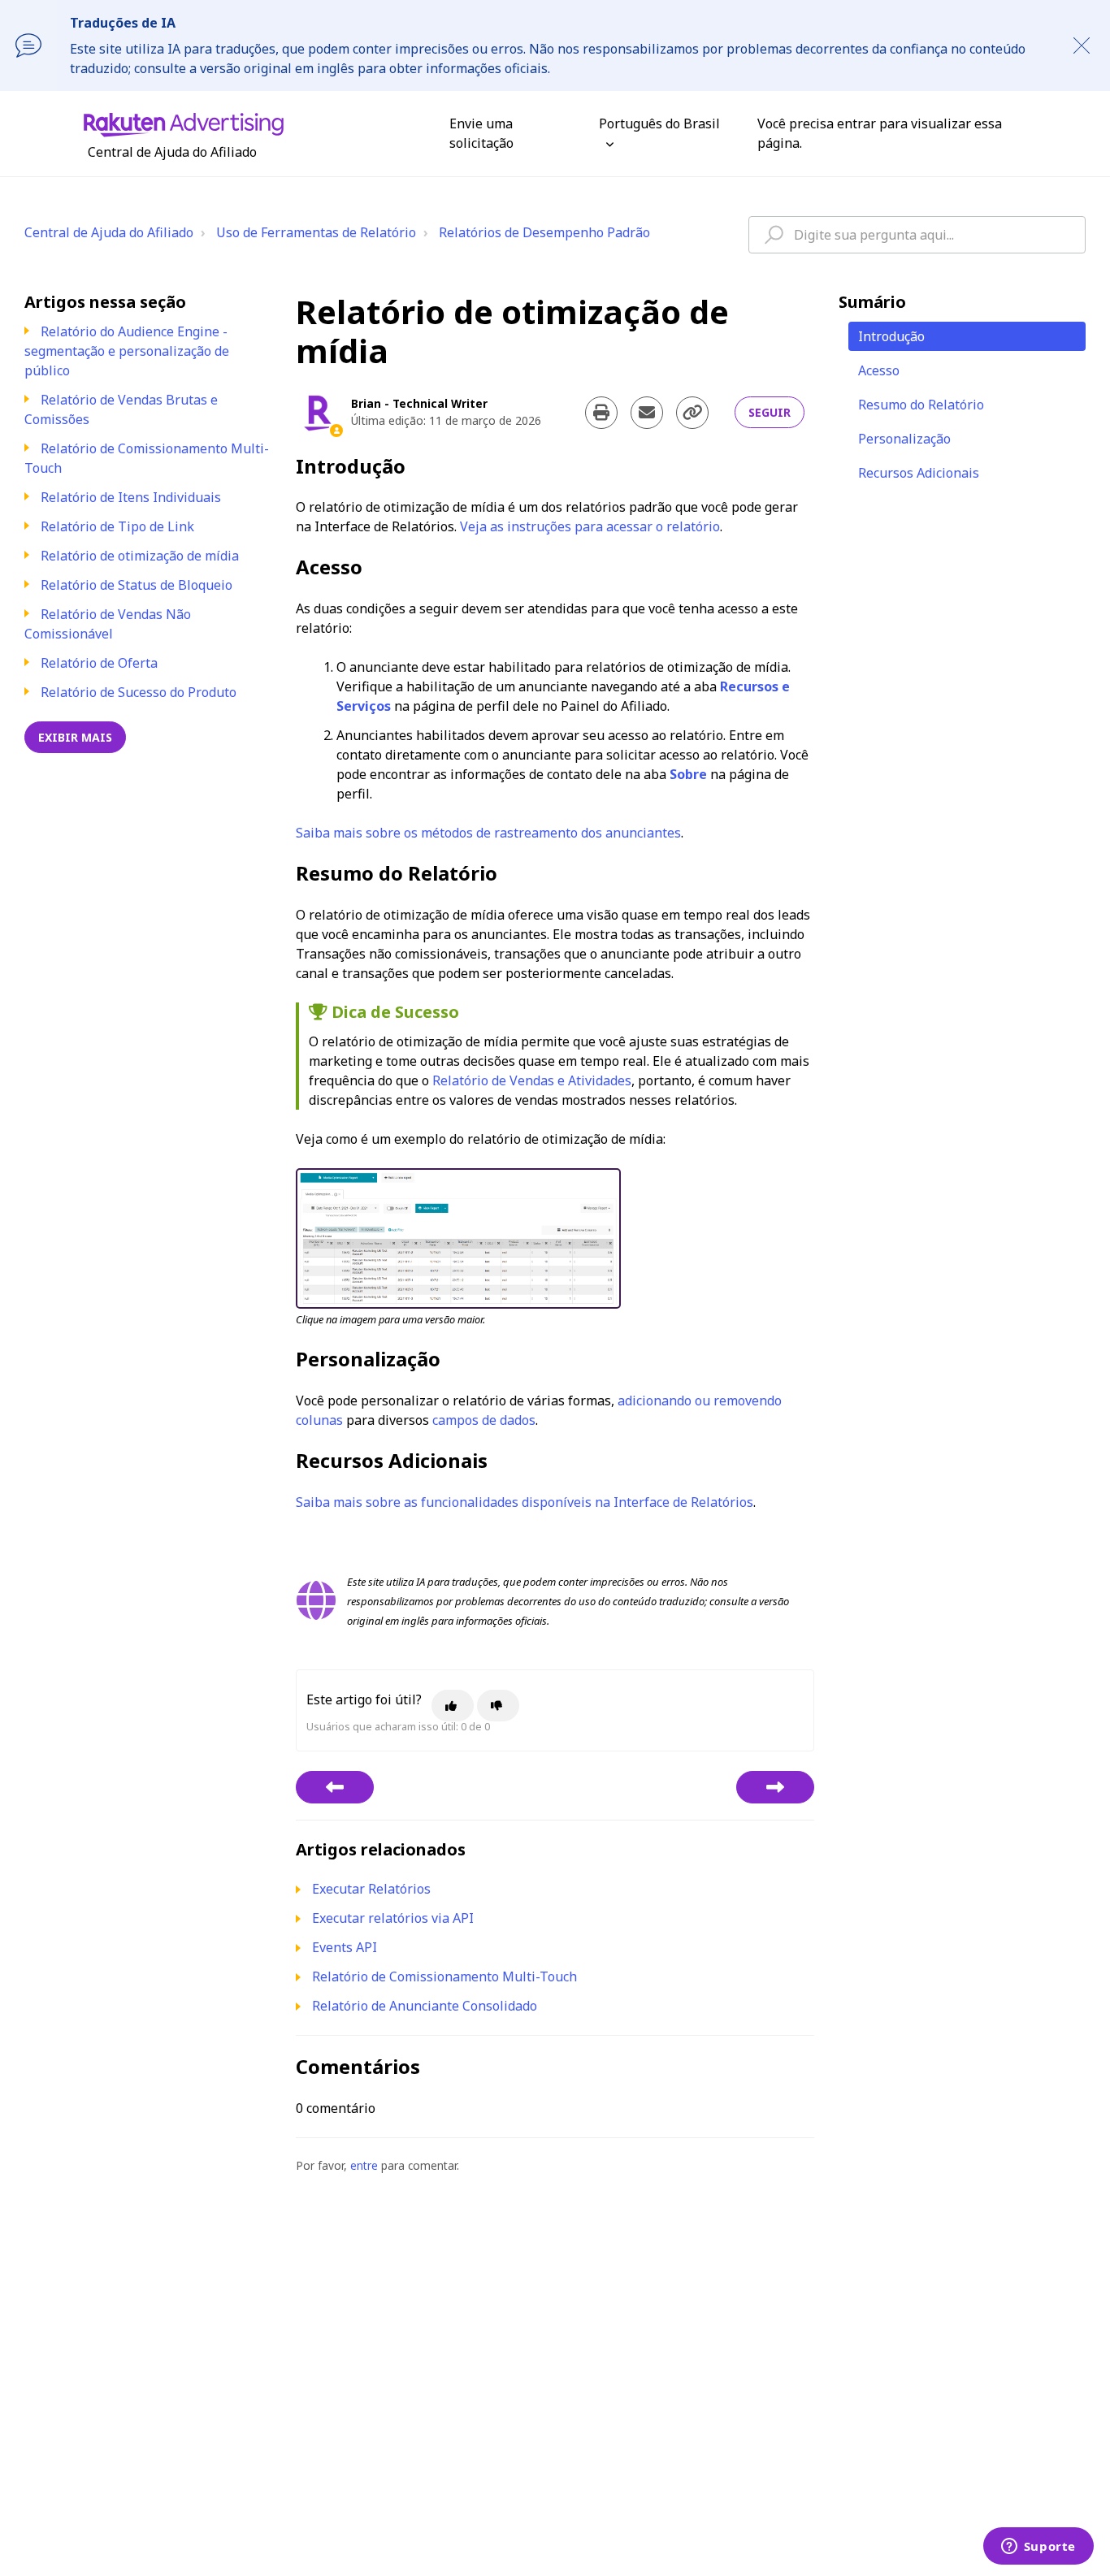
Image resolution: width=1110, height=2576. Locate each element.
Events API (345, 1947)
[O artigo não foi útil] (498, 1706)
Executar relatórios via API (393, 1918)
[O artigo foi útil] (453, 1706)
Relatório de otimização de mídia (140, 556)
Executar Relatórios (371, 1889)
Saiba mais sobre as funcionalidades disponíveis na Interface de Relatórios (525, 1502)
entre (364, 2165)
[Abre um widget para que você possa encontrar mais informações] (1038, 2548)
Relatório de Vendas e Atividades (532, 1080)
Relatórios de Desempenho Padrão (544, 232)
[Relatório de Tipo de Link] (335, 1787)
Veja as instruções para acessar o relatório (590, 526)
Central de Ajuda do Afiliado (109, 232)
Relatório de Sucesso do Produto (139, 692)
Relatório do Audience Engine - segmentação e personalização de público (127, 351)
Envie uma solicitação (481, 133)
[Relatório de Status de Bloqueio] (775, 1787)
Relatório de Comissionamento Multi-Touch (444, 1976)
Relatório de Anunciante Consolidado (425, 2006)
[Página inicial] (184, 123)
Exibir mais (75, 737)
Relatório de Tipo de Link (117, 526)
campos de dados (484, 1420)
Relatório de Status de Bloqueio (137, 585)
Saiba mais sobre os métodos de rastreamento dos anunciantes (488, 833)
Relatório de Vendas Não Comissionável (108, 624)
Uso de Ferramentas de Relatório (316, 232)
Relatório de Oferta (99, 663)
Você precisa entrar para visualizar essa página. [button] (880, 133)
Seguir (770, 412)
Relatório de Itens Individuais (131, 497)
